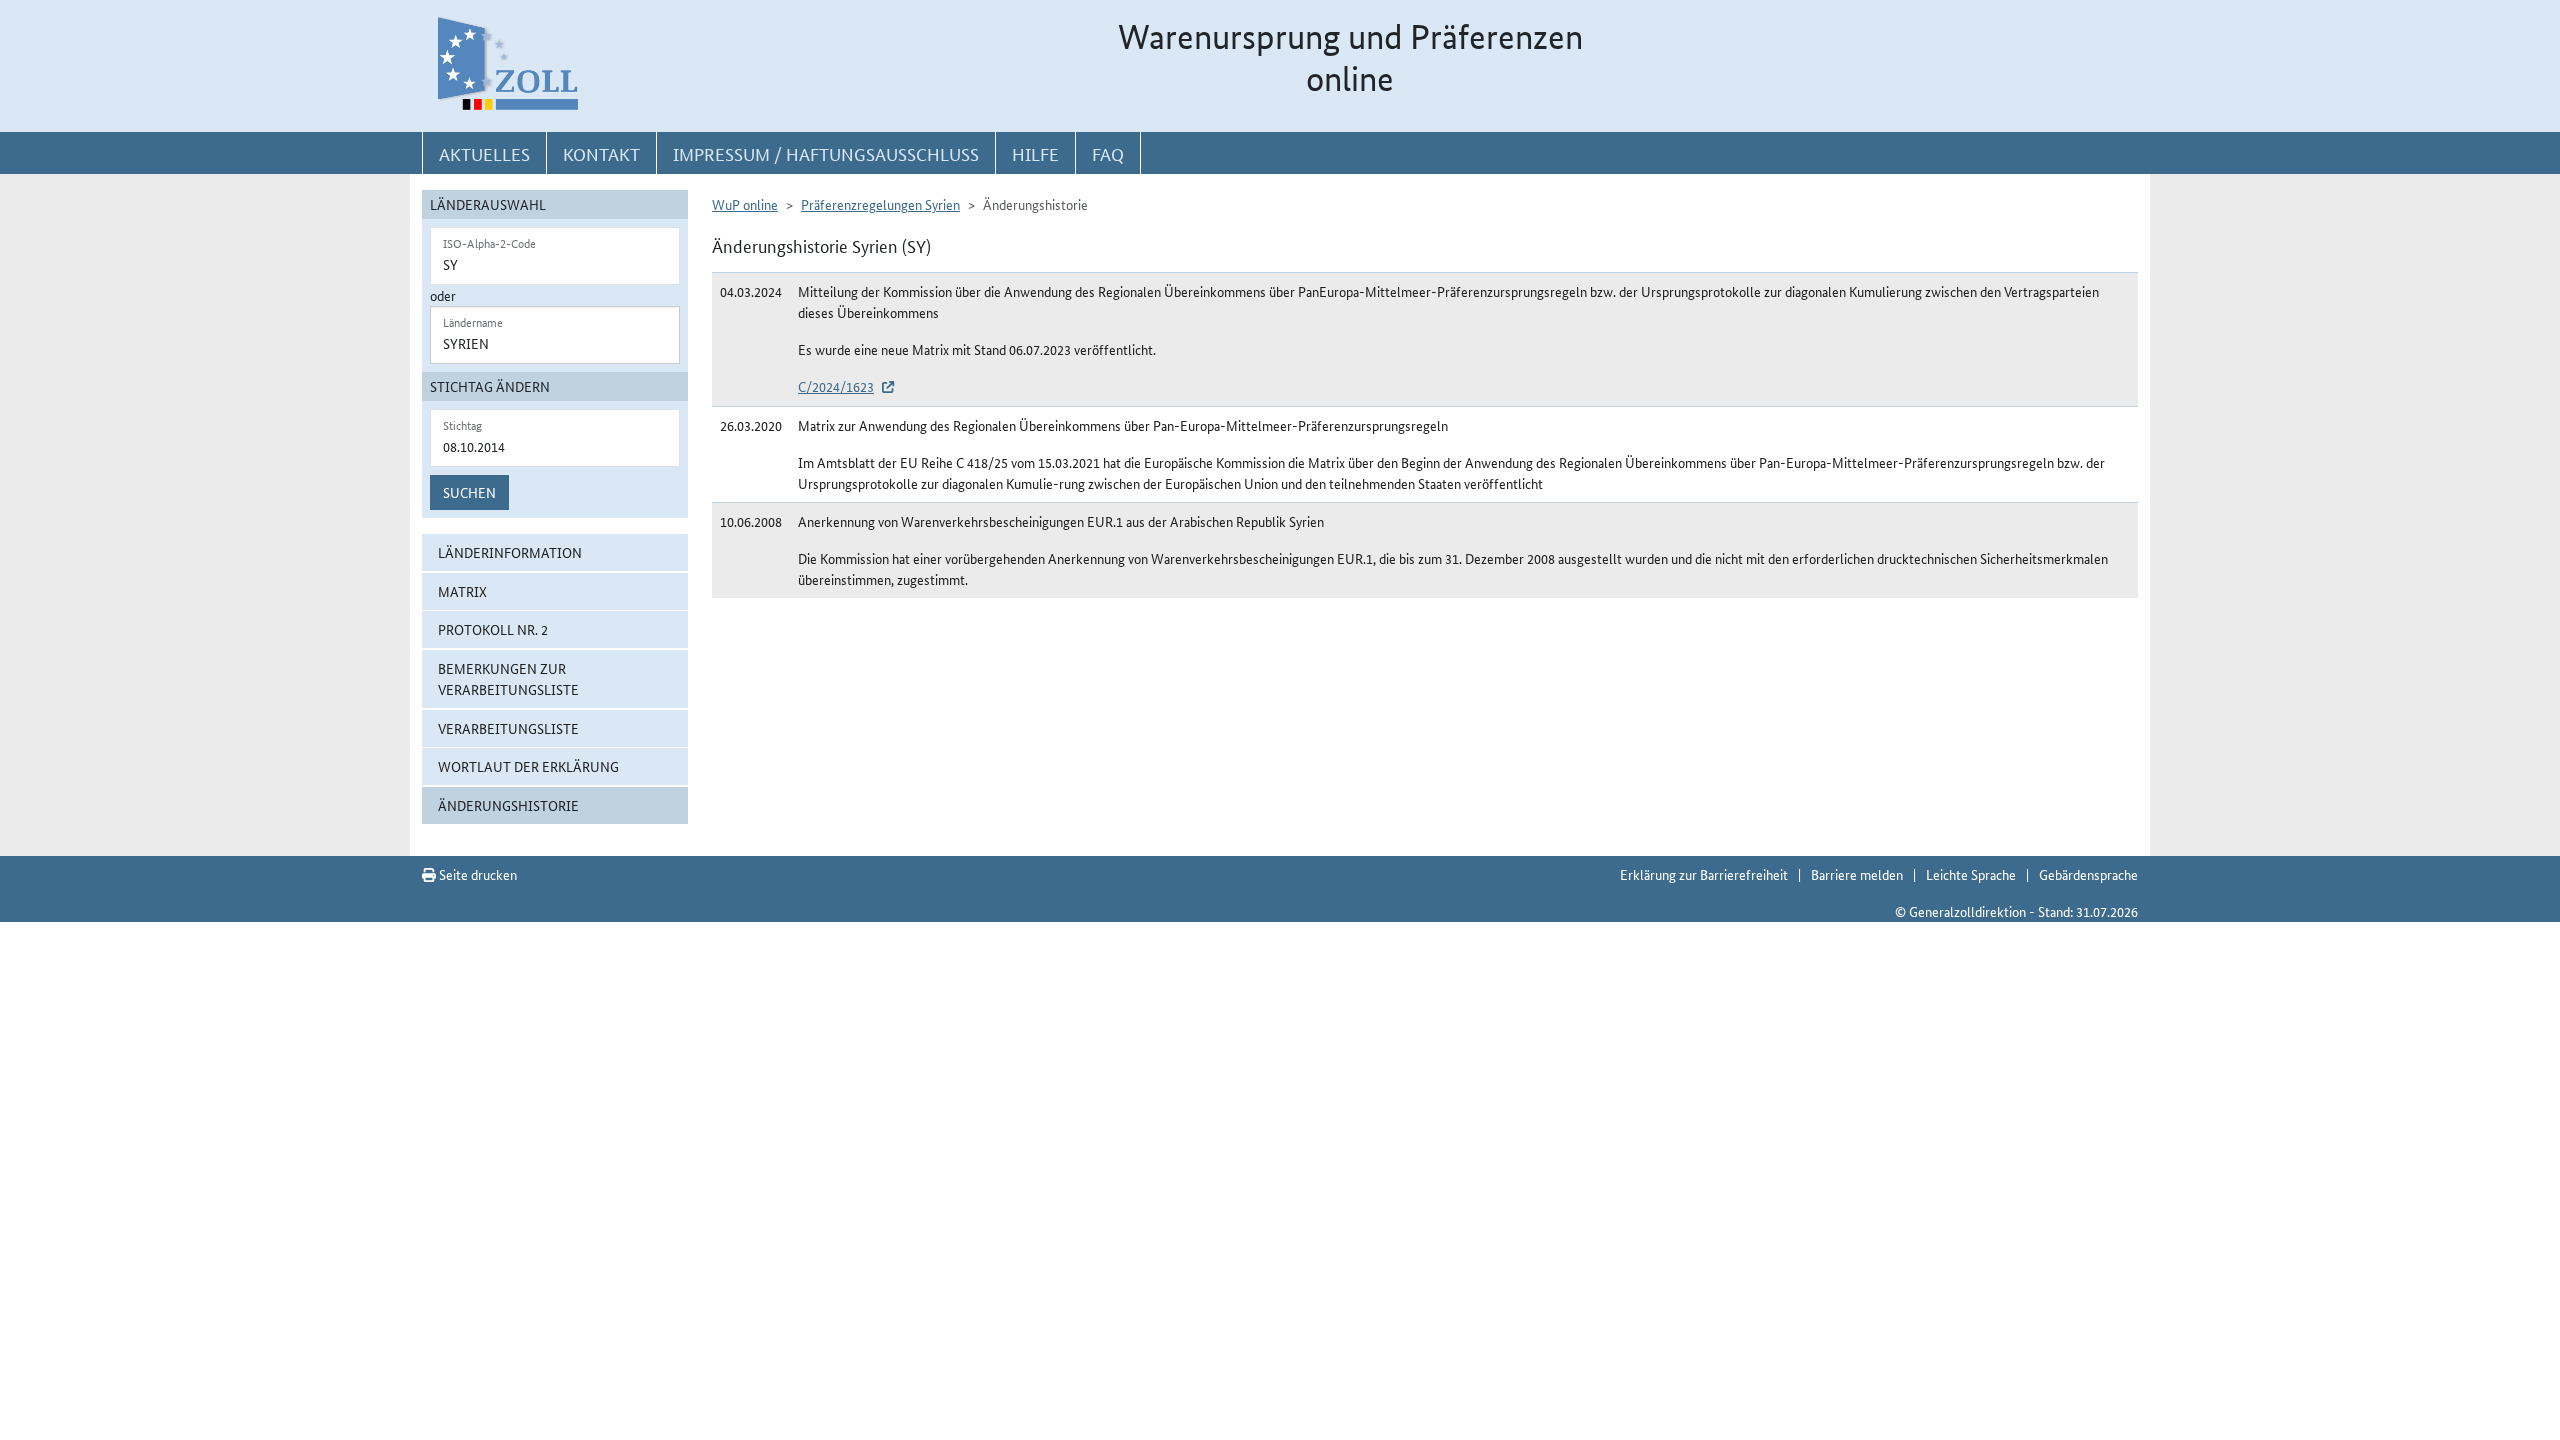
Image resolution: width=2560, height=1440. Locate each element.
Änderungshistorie (508, 805)
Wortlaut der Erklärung (528, 766)
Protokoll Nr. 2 (493, 629)
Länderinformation (510, 552)
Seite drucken (476, 874)
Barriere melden (1857, 874)
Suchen (469, 492)
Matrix (462, 591)
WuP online (745, 204)
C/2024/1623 (836, 386)
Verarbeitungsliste (508, 728)
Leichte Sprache (1971, 874)
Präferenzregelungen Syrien (880, 204)
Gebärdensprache (2088, 874)
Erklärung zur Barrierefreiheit (1704, 874)
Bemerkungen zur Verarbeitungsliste (508, 678)
